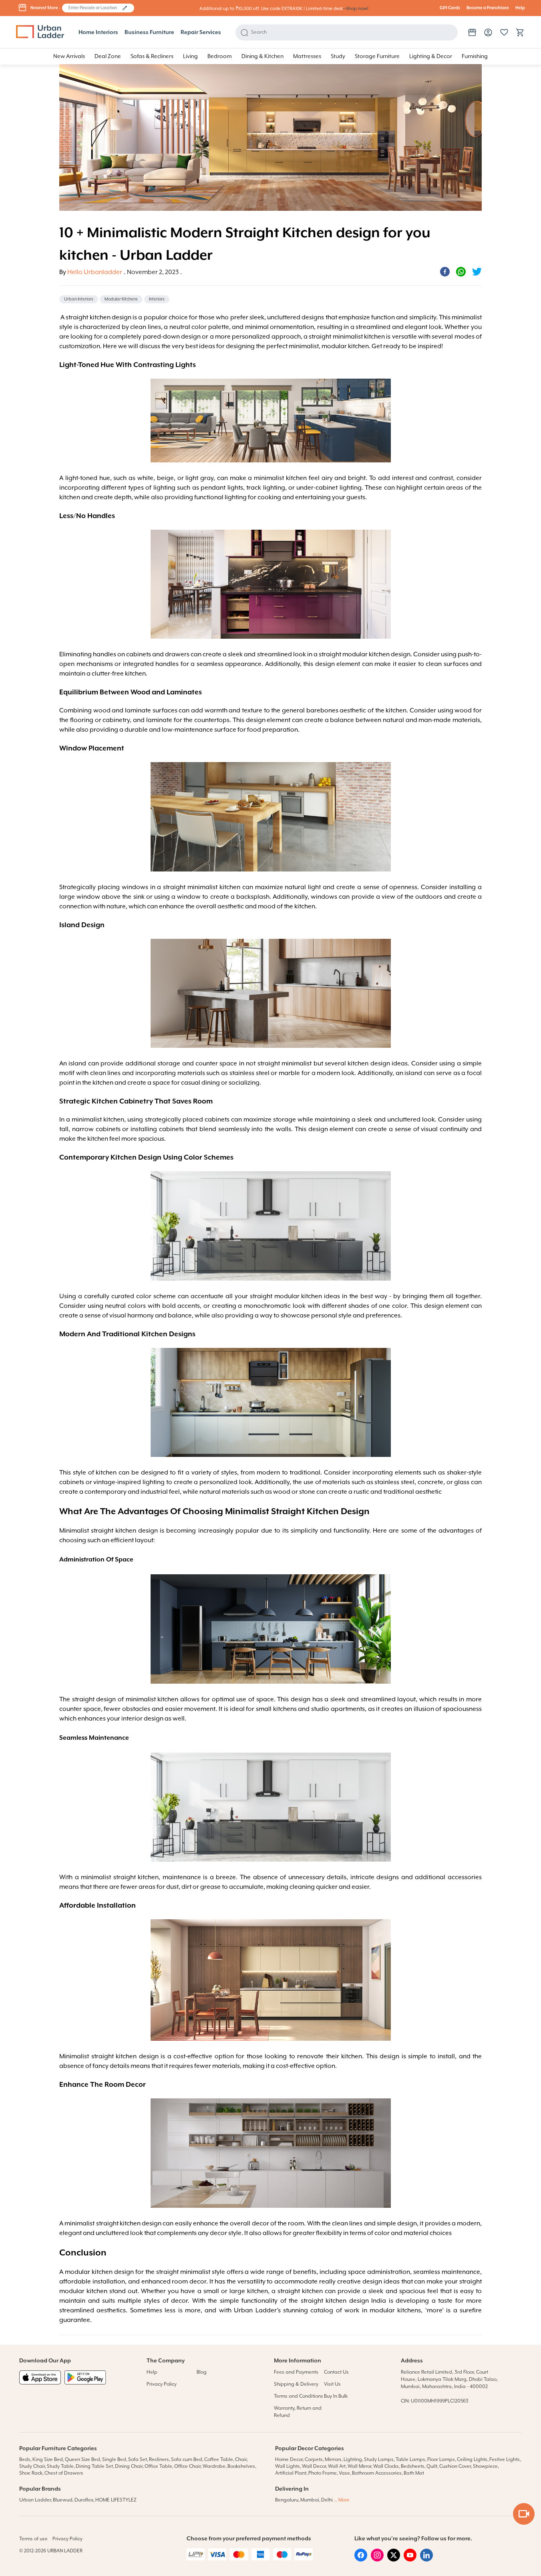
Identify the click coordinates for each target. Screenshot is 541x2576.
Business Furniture (149, 32)
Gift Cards (450, 8)
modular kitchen (345, 347)
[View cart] (520, 32)
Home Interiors (98, 32)
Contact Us (336, 2372)
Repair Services (201, 32)
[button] (125, 8)
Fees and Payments (296, 2372)
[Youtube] (410, 2560)
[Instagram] (377, 2560)
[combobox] (94, 8)
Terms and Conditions (299, 2396)
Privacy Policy (162, 2384)
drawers (177, 655)
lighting (154, 1483)
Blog (202, 2372)
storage (169, 1064)
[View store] (472, 32)
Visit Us (332, 2384)
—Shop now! (356, 9)
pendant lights (222, 488)
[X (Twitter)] (394, 2560)
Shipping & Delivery (296, 2384)
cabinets (217, 1120)
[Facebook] (361, 2560)
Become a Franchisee (488, 8)
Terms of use (33, 2539)
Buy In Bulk (336, 2396)
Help (520, 8)
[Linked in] (426, 2560)
